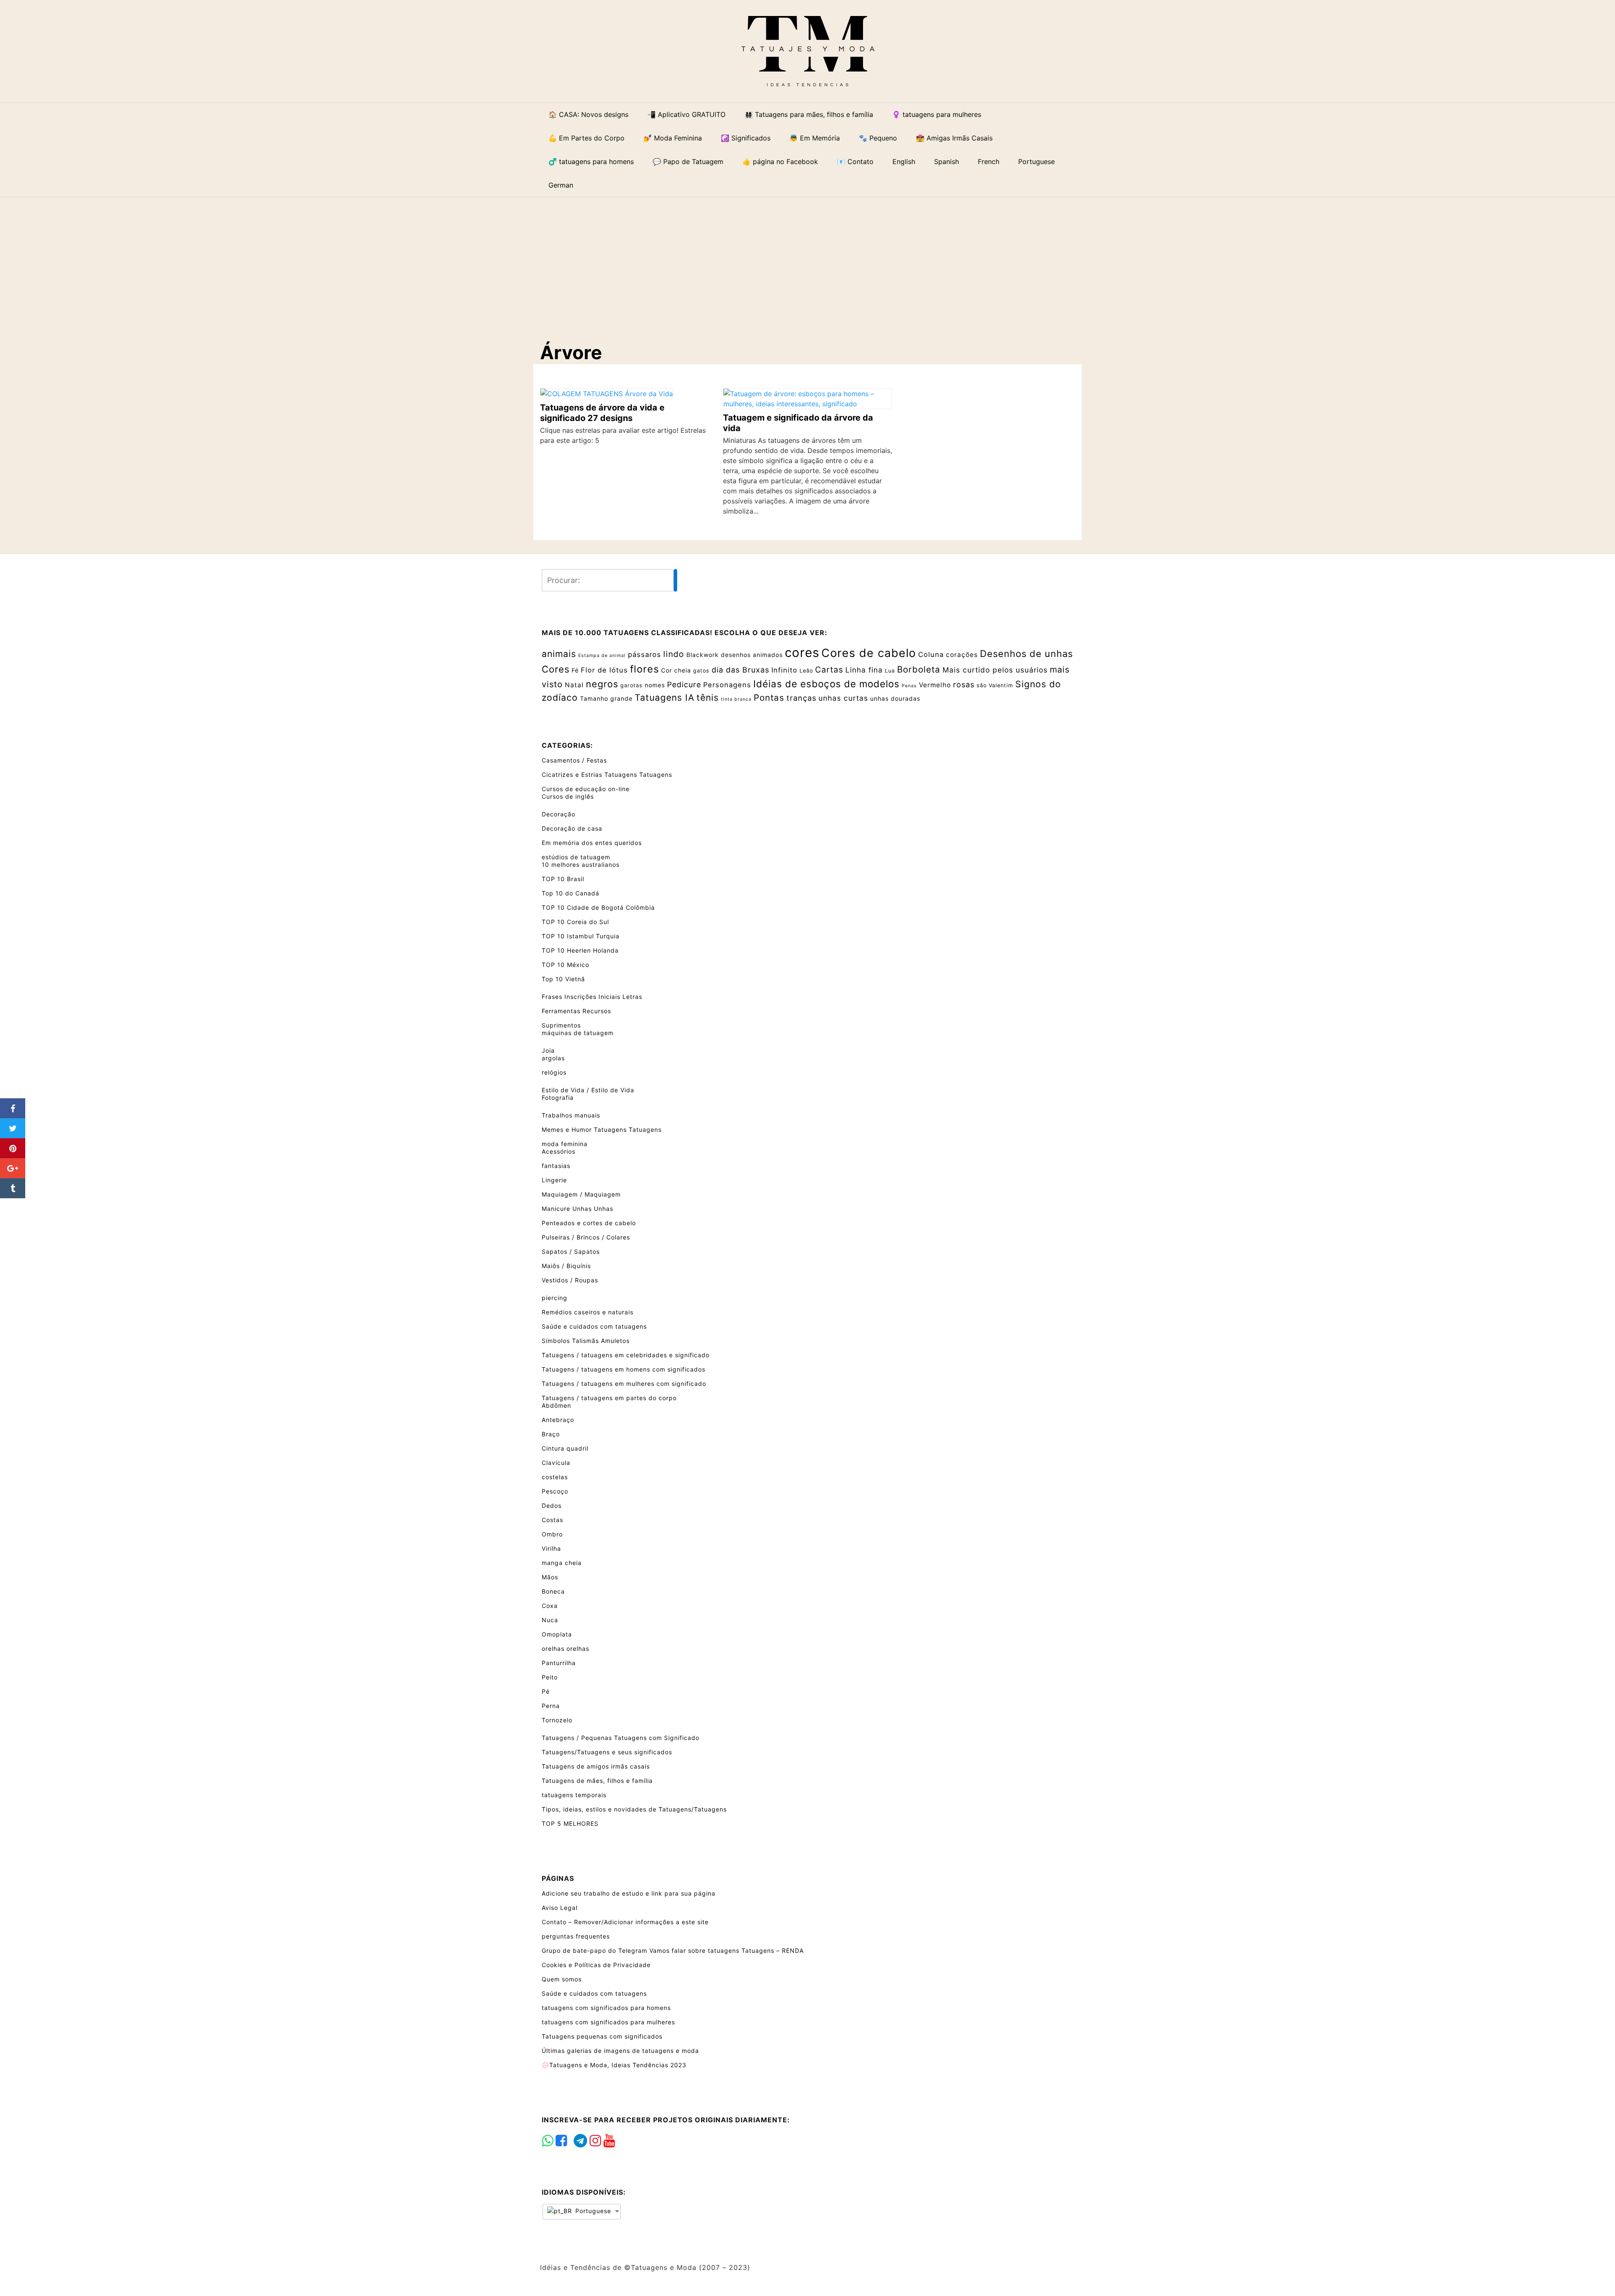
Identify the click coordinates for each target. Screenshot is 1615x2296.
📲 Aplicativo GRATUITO (686, 114)
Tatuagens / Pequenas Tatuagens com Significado (621, 1738)
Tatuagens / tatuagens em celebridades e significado (626, 1355)
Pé (546, 1691)
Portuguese (592, 2211)
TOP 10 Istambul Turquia (581, 936)
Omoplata (557, 1634)
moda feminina (565, 1144)
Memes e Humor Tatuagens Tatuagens (602, 1129)
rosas (964, 685)
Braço (551, 1434)
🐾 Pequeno (878, 138)
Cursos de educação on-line (586, 789)
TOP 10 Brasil (563, 879)
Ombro (552, 1534)
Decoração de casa (572, 828)
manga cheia (562, 1563)
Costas (552, 1520)
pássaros (645, 654)
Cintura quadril (565, 1448)
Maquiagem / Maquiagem (581, 1194)
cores (802, 653)
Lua (890, 671)
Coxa (550, 1606)
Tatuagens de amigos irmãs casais (596, 1766)
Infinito (784, 670)
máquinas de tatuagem (578, 1033)
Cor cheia (676, 670)
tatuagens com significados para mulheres (608, 2022)
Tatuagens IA (665, 697)
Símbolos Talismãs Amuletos (586, 1341)
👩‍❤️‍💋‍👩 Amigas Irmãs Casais (954, 138)
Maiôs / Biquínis (566, 1266)
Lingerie (554, 1180)
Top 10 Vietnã (563, 979)
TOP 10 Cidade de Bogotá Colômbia (598, 907)
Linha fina (864, 670)
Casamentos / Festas (574, 760)
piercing (555, 1298)
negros (602, 684)
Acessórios (559, 1151)
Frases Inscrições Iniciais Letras (592, 997)
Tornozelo (557, 1720)
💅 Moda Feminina (673, 138)
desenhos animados (752, 655)
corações (962, 655)
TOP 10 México (565, 965)
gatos (701, 671)
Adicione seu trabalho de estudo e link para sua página (629, 1893)
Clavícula (556, 1463)
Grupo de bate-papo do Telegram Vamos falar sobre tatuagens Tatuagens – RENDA (673, 1950)
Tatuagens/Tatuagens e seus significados (607, 1752)
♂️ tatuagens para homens (591, 162)
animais (559, 654)
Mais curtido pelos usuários (995, 670)
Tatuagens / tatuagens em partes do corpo (609, 1398)
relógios (554, 1072)
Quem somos (562, 1979)
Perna (551, 1706)
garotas (631, 685)
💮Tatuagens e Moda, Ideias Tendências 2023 (614, 2065)
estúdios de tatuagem (576, 857)
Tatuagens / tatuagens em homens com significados (623, 1369)
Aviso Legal (560, 1908)
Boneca (553, 1591)
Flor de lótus (604, 670)
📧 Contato (855, 162)
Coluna (931, 654)
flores (645, 669)
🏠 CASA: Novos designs (588, 114)
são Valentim (995, 685)
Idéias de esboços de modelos (826, 684)
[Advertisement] (814, 262)
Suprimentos (561, 1025)
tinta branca (736, 699)
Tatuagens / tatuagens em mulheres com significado (624, 1384)
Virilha (551, 1548)
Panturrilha (559, 1663)
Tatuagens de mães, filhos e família (597, 1781)
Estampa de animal (602, 655)
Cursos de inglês (568, 796)
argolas (553, 1058)
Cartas (829, 670)
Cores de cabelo (869, 653)
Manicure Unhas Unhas (577, 1209)
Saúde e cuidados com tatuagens (594, 1326)
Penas (909, 686)
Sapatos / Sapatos (571, 1251)
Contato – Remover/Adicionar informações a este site (625, 1922)
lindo (674, 654)
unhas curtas (843, 698)
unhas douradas (895, 698)
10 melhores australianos (581, 865)
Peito (550, 1677)
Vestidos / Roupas (570, 1280)
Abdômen (556, 1405)
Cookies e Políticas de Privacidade (596, 1965)
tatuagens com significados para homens (606, 2008)
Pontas (769, 698)
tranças (801, 698)
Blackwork (703, 655)
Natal (574, 685)
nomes (655, 685)
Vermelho (935, 685)
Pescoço (555, 1491)
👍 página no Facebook (780, 162)
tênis (708, 697)
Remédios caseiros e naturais (588, 1312)
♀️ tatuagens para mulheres (937, 114)
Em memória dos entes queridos (592, 843)
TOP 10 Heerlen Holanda (580, 950)
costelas (555, 1477)
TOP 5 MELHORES (570, 1823)
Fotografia (558, 1098)
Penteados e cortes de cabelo (589, 1223)
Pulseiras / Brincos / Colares (586, 1237)
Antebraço (558, 1420)
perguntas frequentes (576, 1936)
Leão (806, 671)
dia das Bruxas (740, 670)
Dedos (552, 1506)
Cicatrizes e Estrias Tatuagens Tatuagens (607, 775)
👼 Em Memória (815, 138)
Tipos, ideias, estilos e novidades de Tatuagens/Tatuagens (634, 1809)
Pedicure (684, 685)
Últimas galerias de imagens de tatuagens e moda (620, 2051)
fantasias (556, 1166)
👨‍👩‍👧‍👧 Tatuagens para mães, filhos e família (809, 114)
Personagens (727, 685)
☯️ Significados (746, 138)
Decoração (559, 814)
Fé (575, 670)
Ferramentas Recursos (576, 1011)
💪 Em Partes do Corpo (586, 138)
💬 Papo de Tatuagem (688, 162)
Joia (548, 1050)
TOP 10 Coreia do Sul (575, 922)
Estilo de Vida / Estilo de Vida (588, 1090)
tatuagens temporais (574, 1795)
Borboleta (919, 669)
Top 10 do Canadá (571, 893)
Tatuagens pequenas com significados (602, 2036)
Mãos (550, 1577)
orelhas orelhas (565, 1649)
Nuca (550, 1620)
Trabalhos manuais (571, 1115)
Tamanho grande (606, 698)
